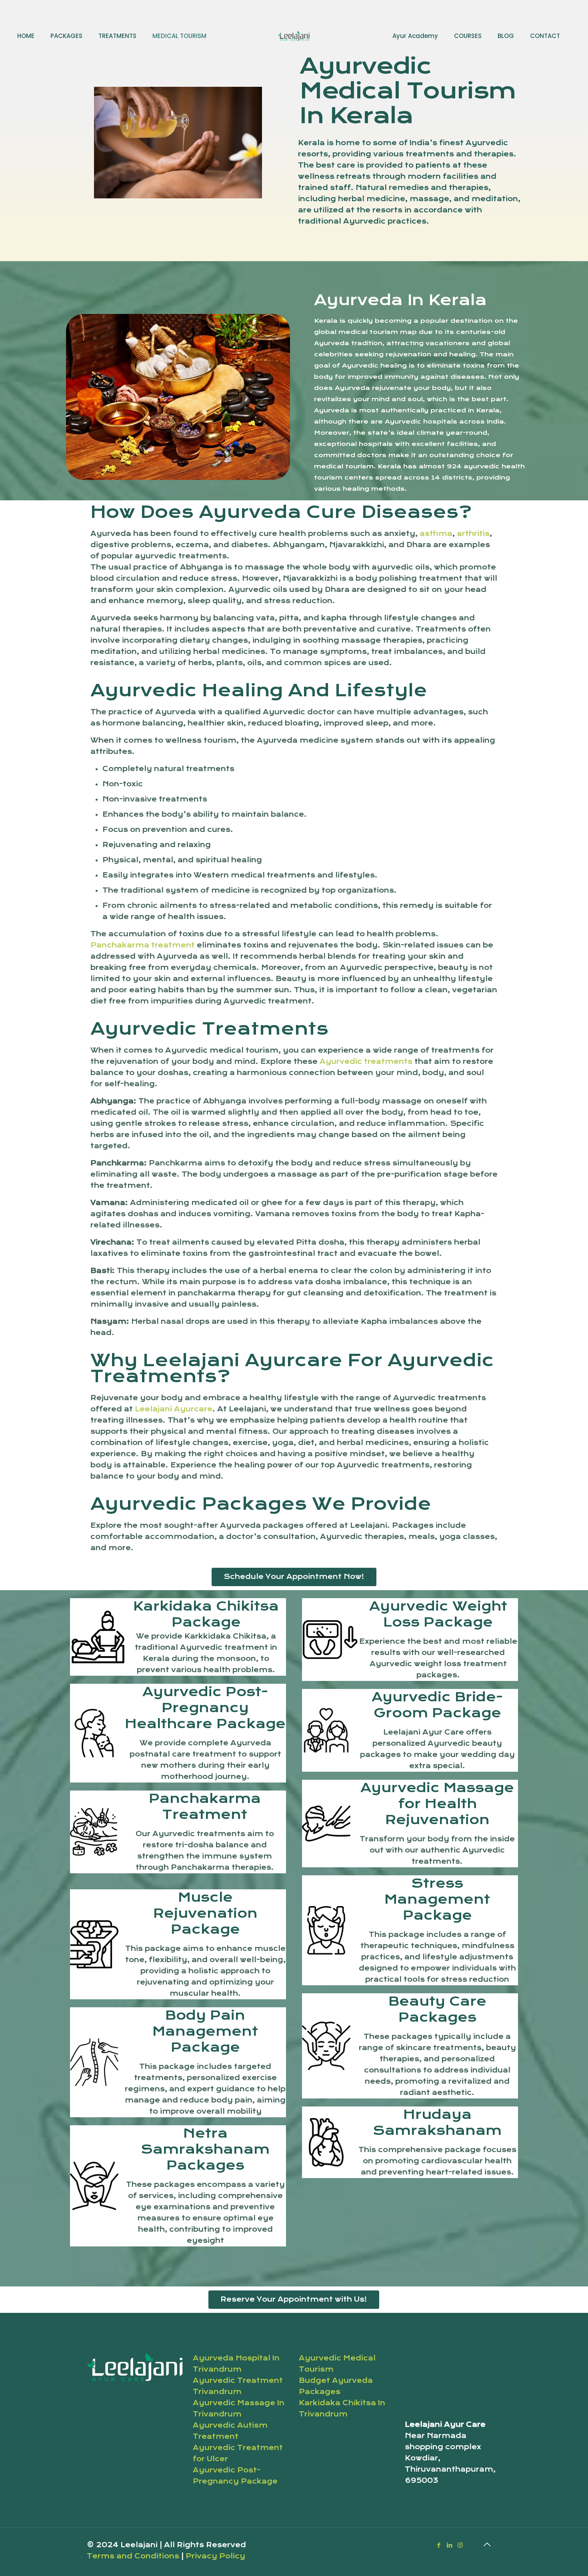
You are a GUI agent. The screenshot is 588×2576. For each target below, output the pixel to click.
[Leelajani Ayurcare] (294, 36)
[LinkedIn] (449, 2545)
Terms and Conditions (134, 2556)
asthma (436, 534)
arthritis (473, 534)
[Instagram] (460, 2545)
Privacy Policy (215, 2556)
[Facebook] (439, 2545)
